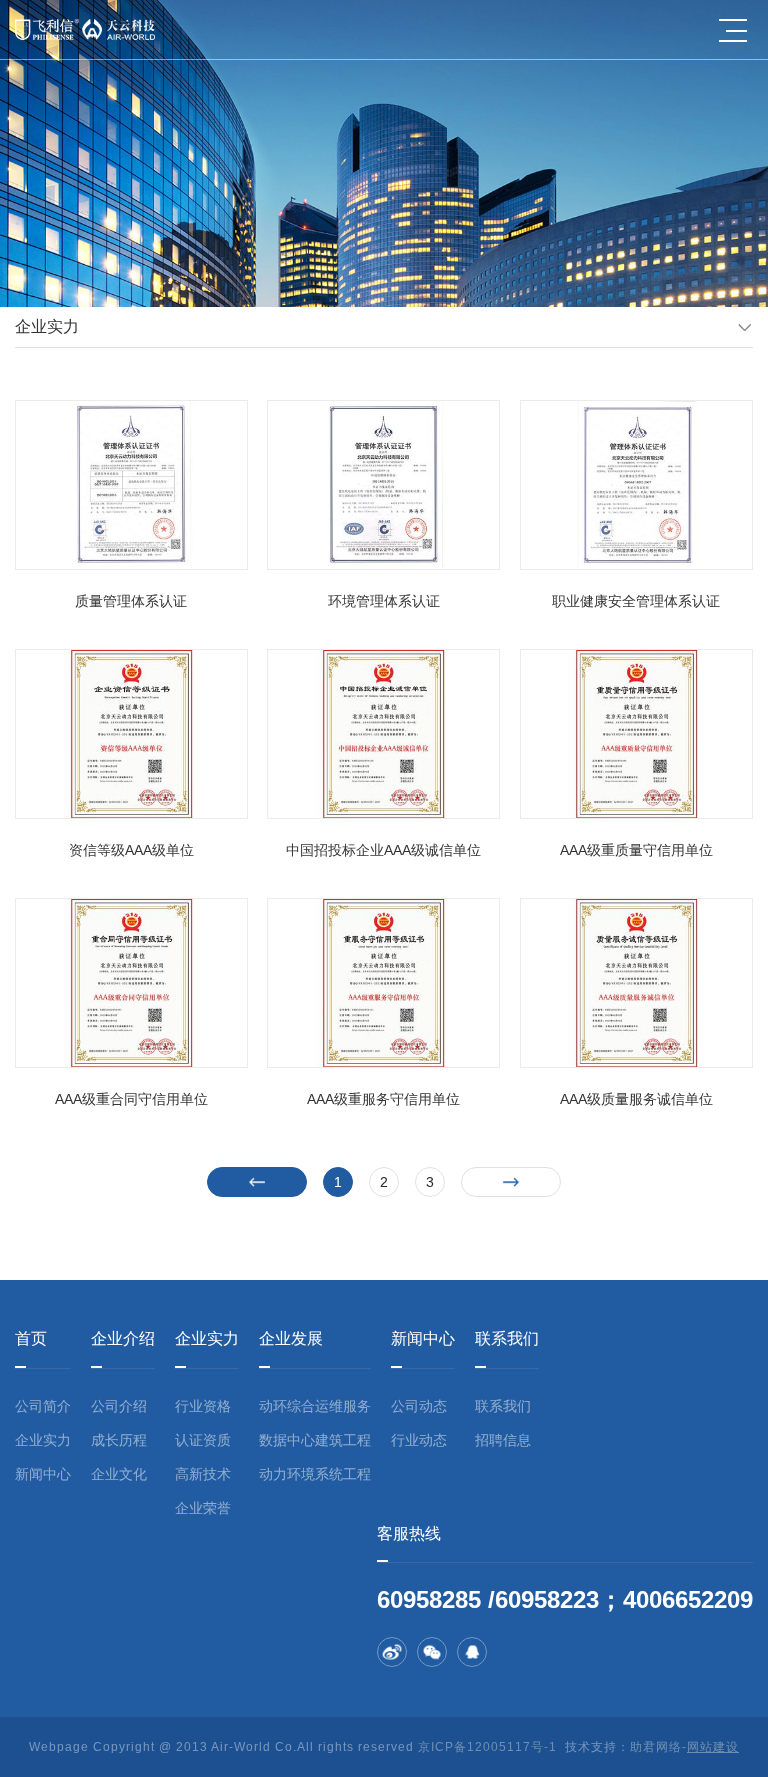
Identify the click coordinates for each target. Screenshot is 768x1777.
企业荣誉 (203, 1508)
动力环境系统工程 (315, 1474)
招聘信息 (503, 1440)
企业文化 (119, 1474)
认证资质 (203, 1440)
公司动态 (419, 1406)
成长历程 (119, 1440)
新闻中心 (43, 1474)
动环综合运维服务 (315, 1406)
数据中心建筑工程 (315, 1440)
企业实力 (43, 1440)
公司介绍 (119, 1406)
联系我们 (503, 1406)
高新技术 (203, 1474)
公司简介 (43, 1406)
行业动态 (419, 1440)
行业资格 (203, 1406)
